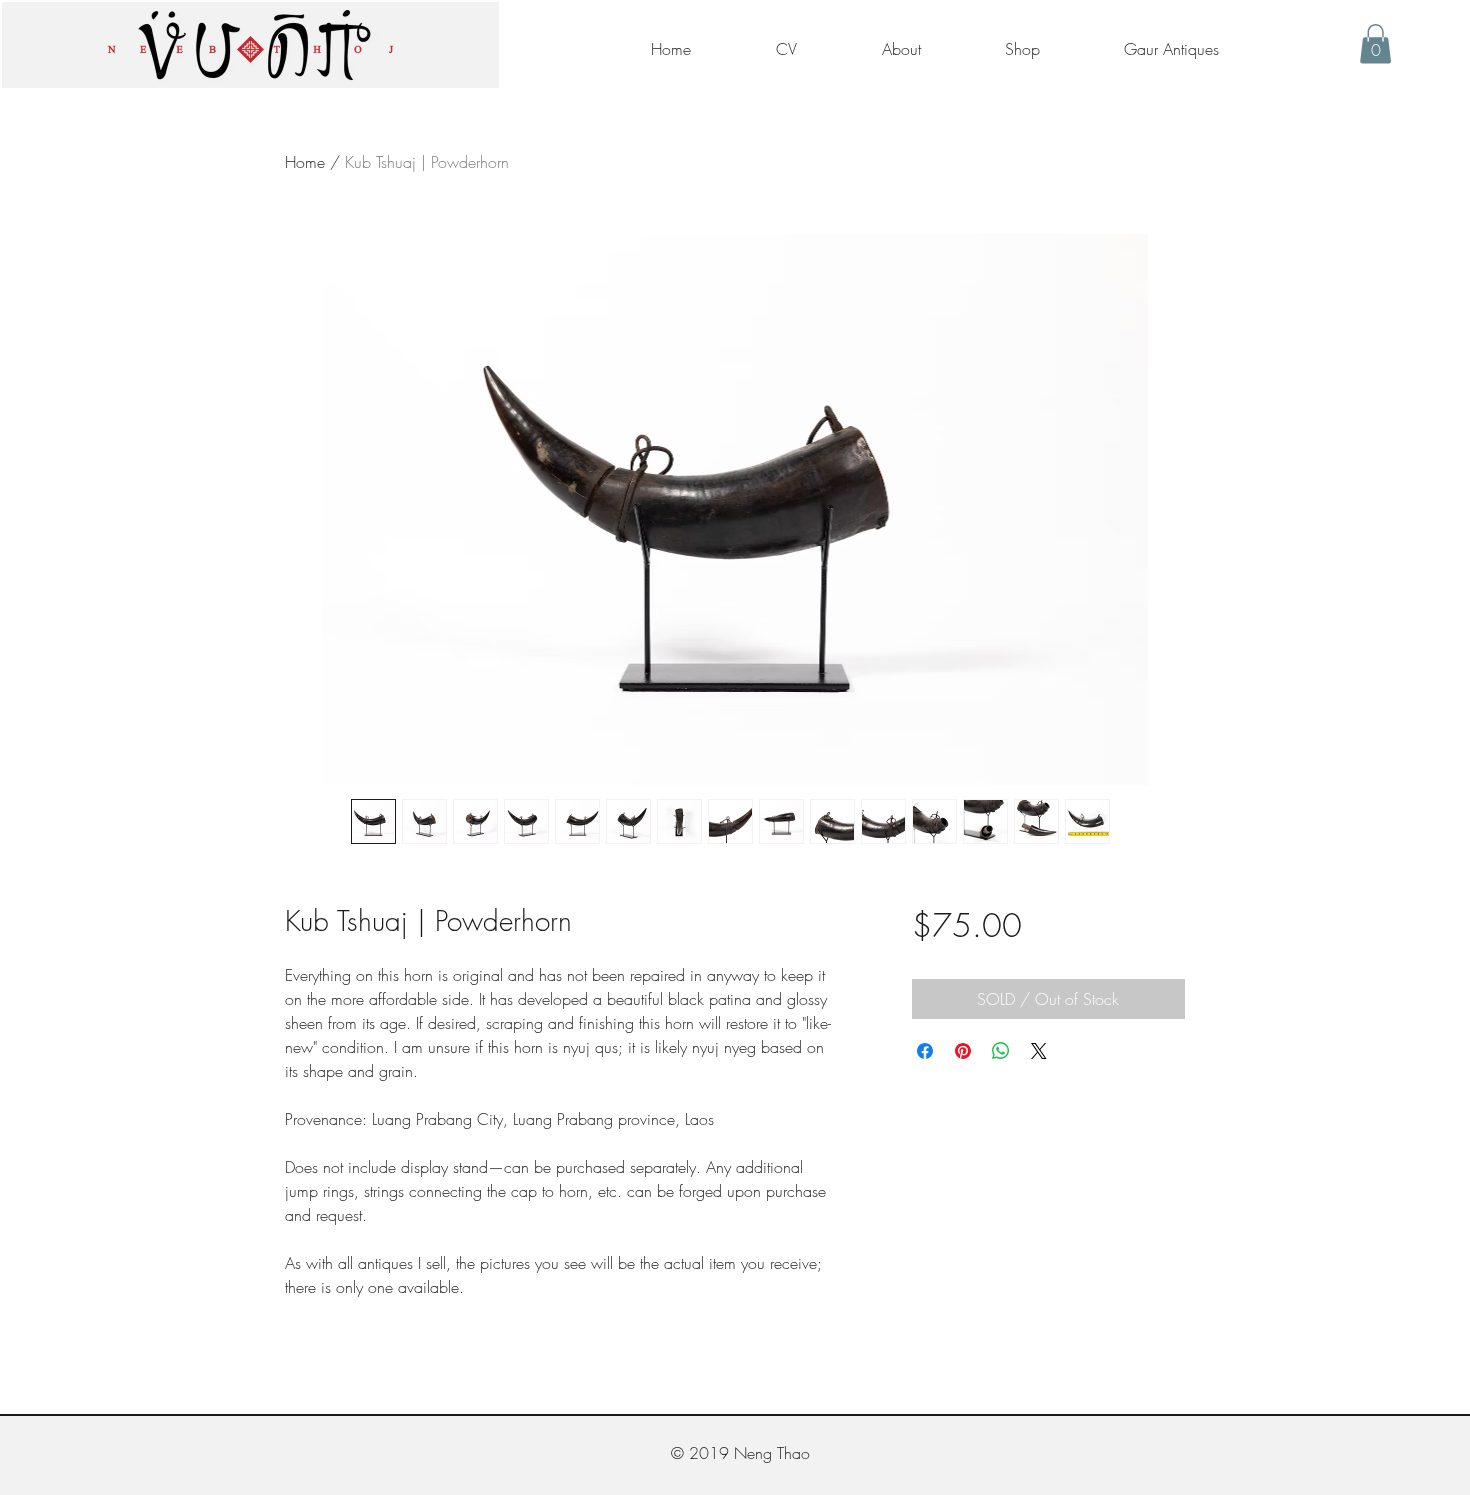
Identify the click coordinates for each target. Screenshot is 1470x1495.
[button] (1375, 43)
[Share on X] (1039, 1051)
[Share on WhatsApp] (1001, 1051)
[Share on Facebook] (925, 1051)
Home (305, 162)
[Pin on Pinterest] (963, 1051)
